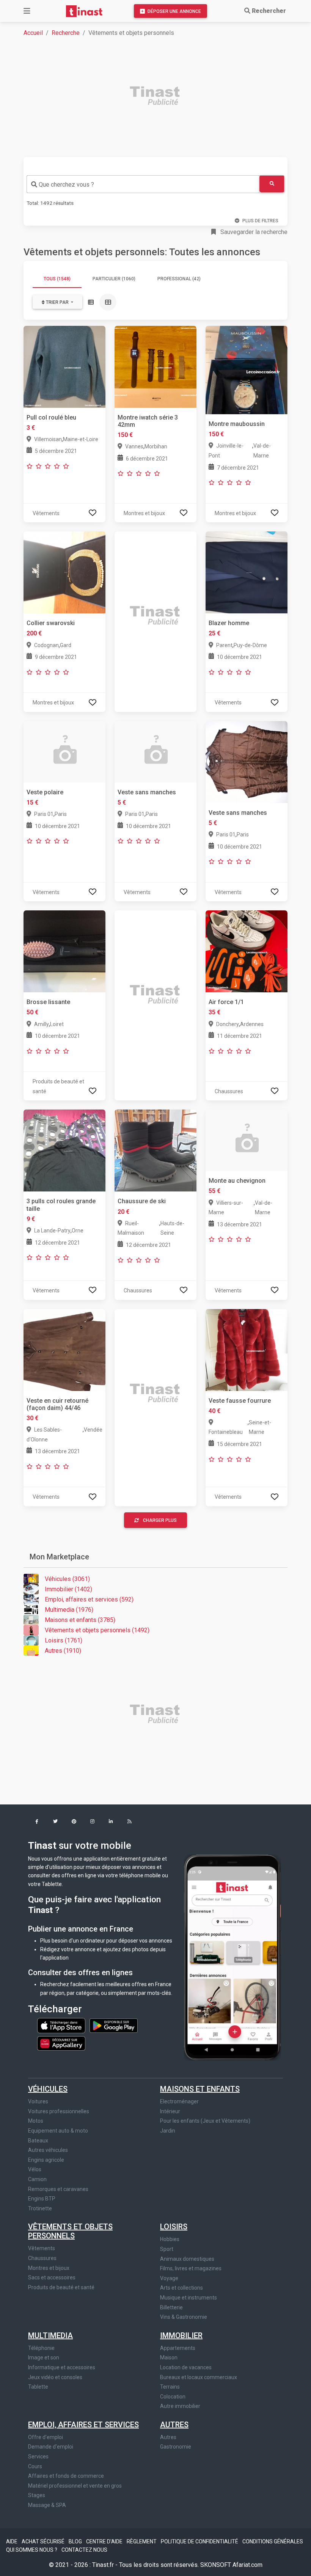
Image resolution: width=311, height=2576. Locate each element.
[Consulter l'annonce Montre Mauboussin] (247, 369)
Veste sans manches (147, 792)
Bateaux (38, 2141)
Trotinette (40, 2208)
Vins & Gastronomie (184, 2317)
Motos (36, 2121)
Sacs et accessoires (52, 2277)
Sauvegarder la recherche (253, 232)
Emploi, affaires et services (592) (89, 1599)
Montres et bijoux (49, 2268)
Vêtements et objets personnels (70, 2231)
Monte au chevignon (237, 1181)
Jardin (168, 2131)
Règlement (142, 2541)
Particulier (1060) (114, 279)
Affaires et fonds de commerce (66, 2476)
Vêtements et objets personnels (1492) (97, 1630)
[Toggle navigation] (27, 11)
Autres (174, 2425)
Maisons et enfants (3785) (80, 1620)
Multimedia (50, 2336)
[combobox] (143, 184)
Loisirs (174, 2227)
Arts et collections (181, 2288)
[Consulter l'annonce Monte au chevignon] (247, 1140)
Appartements (178, 2348)
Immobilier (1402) (68, 1589)
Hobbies (170, 2239)
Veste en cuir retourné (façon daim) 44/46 (57, 1404)
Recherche (66, 33)
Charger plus (160, 1520)
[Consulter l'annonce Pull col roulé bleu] (64, 366)
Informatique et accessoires (62, 2367)
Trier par (57, 302)
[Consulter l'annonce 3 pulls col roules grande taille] (64, 1150)
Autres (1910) (63, 1651)
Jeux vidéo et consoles (55, 2377)
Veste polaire (45, 792)
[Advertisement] (160, 97)
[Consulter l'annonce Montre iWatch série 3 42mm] (155, 366)
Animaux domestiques (187, 2259)
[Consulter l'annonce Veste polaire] (64, 751)
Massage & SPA (47, 2505)
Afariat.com (247, 2565)
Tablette (38, 2387)
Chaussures (42, 2258)
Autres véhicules (48, 2150)
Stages (37, 2495)
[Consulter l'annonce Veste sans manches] (155, 751)
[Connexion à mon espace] (93, 513)
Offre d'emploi (46, 2437)
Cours (35, 2466)
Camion (37, 2179)
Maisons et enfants (200, 2089)
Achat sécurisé (44, 2541)
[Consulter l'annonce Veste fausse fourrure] (247, 1349)
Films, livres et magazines (191, 2268)
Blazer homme (229, 623)
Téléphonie (41, 2348)
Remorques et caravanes (58, 2189)
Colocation (173, 2397)
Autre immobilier (180, 2406)
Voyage (169, 2278)
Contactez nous (84, 2550)
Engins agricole (46, 2160)
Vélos (35, 2169)
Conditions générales (273, 2541)
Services (38, 2457)
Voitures (38, 2101)
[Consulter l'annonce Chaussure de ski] (155, 1150)
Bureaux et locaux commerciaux (199, 2377)
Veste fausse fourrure (240, 1401)
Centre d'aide (105, 2541)
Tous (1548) (57, 279)
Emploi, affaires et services (83, 2425)
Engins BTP (42, 2199)
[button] (37, 1822)
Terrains (170, 2387)
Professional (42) (179, 279)
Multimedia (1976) (69, 1610)
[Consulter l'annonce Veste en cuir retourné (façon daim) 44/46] (64, 1349)
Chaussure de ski (142, 1201)
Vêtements (42, 2248)
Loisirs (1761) (64, 1640)
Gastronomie (176, 2447)
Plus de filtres (260, 221)
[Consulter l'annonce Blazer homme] (247, 572)
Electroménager (179, 2101)
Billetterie (171, 2307)
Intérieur (170, 2111)
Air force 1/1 (226, 1002)
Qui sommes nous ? (32, 2550)
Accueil (33, 33)
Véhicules (48, 2089)
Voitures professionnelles (59, 2111)
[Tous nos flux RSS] (130, 1822)
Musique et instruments (188, 2298)
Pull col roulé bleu (51, 417)
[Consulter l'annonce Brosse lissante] (64, 951)
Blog (76, 2541)
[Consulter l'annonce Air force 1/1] (247, 951)
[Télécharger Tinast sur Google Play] (114, 2025)
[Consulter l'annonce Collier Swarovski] (64, 572)
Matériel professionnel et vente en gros (75, 2486)
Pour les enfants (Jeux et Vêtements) (205, 2121)
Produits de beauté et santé (61, 2287)
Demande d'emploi (51, 2447)
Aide (12, 2541)
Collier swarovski (51, 623)
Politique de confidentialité (200, 2541)
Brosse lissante (48, 1002)
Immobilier (181, 2336)
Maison (169, 2358)
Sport (167, 2249)
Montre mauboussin (237, 424)
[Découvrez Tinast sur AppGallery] (61, 2042)
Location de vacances (186, 2367)
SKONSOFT (216, 2565)
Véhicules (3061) (67, 1579)
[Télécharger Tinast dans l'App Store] (62, 2025)
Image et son (44, 2358)
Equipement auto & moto (58, 2131)
